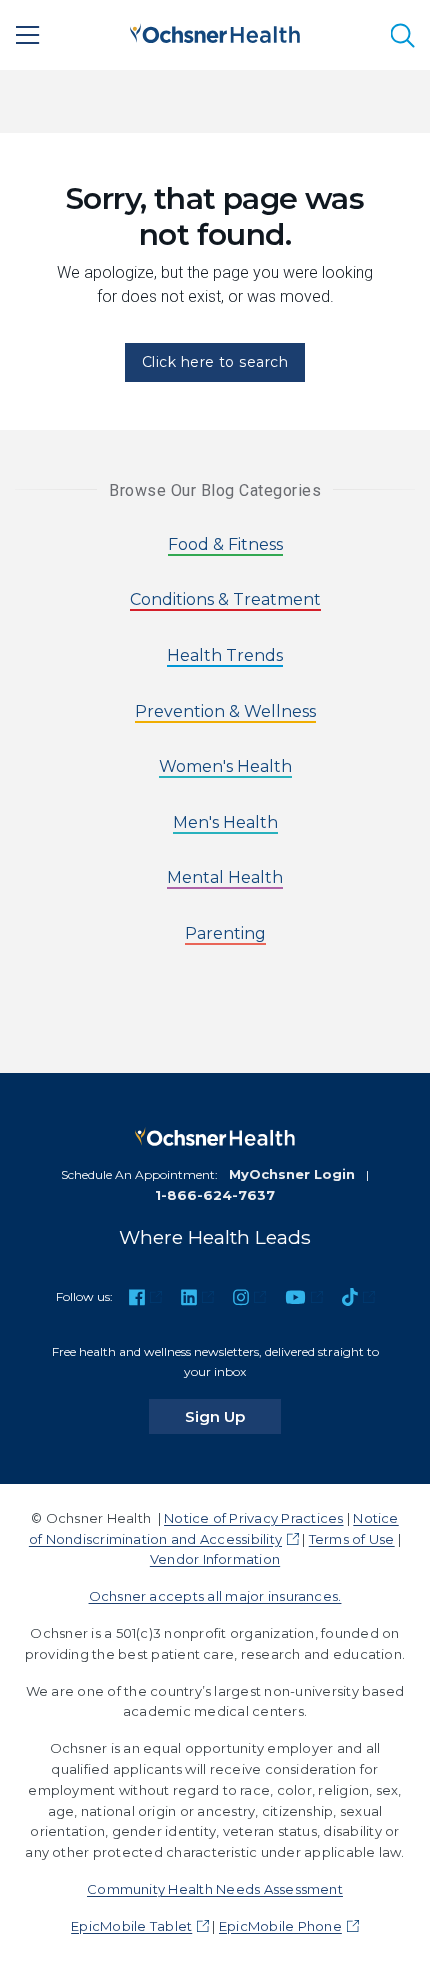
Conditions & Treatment (225, 599)
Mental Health (225, 877)
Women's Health (225, 766)
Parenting (225, 933)
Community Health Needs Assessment (215, 1889)
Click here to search (215, 362)
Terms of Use (352, 1539)
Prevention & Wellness (225, 711)
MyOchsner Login (292, 1174)
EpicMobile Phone (280, 1926)
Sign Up (233, 1416)
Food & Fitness (225, 544)
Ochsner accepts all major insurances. (215, 1596)
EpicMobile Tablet (131, 1926)
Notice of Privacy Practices (253, 1518)
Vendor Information (215, 1559)
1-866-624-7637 (215, 1195)
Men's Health (225, 822)
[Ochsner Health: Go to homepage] (215, 31)
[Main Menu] (28, 35)
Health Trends (225, 655)
